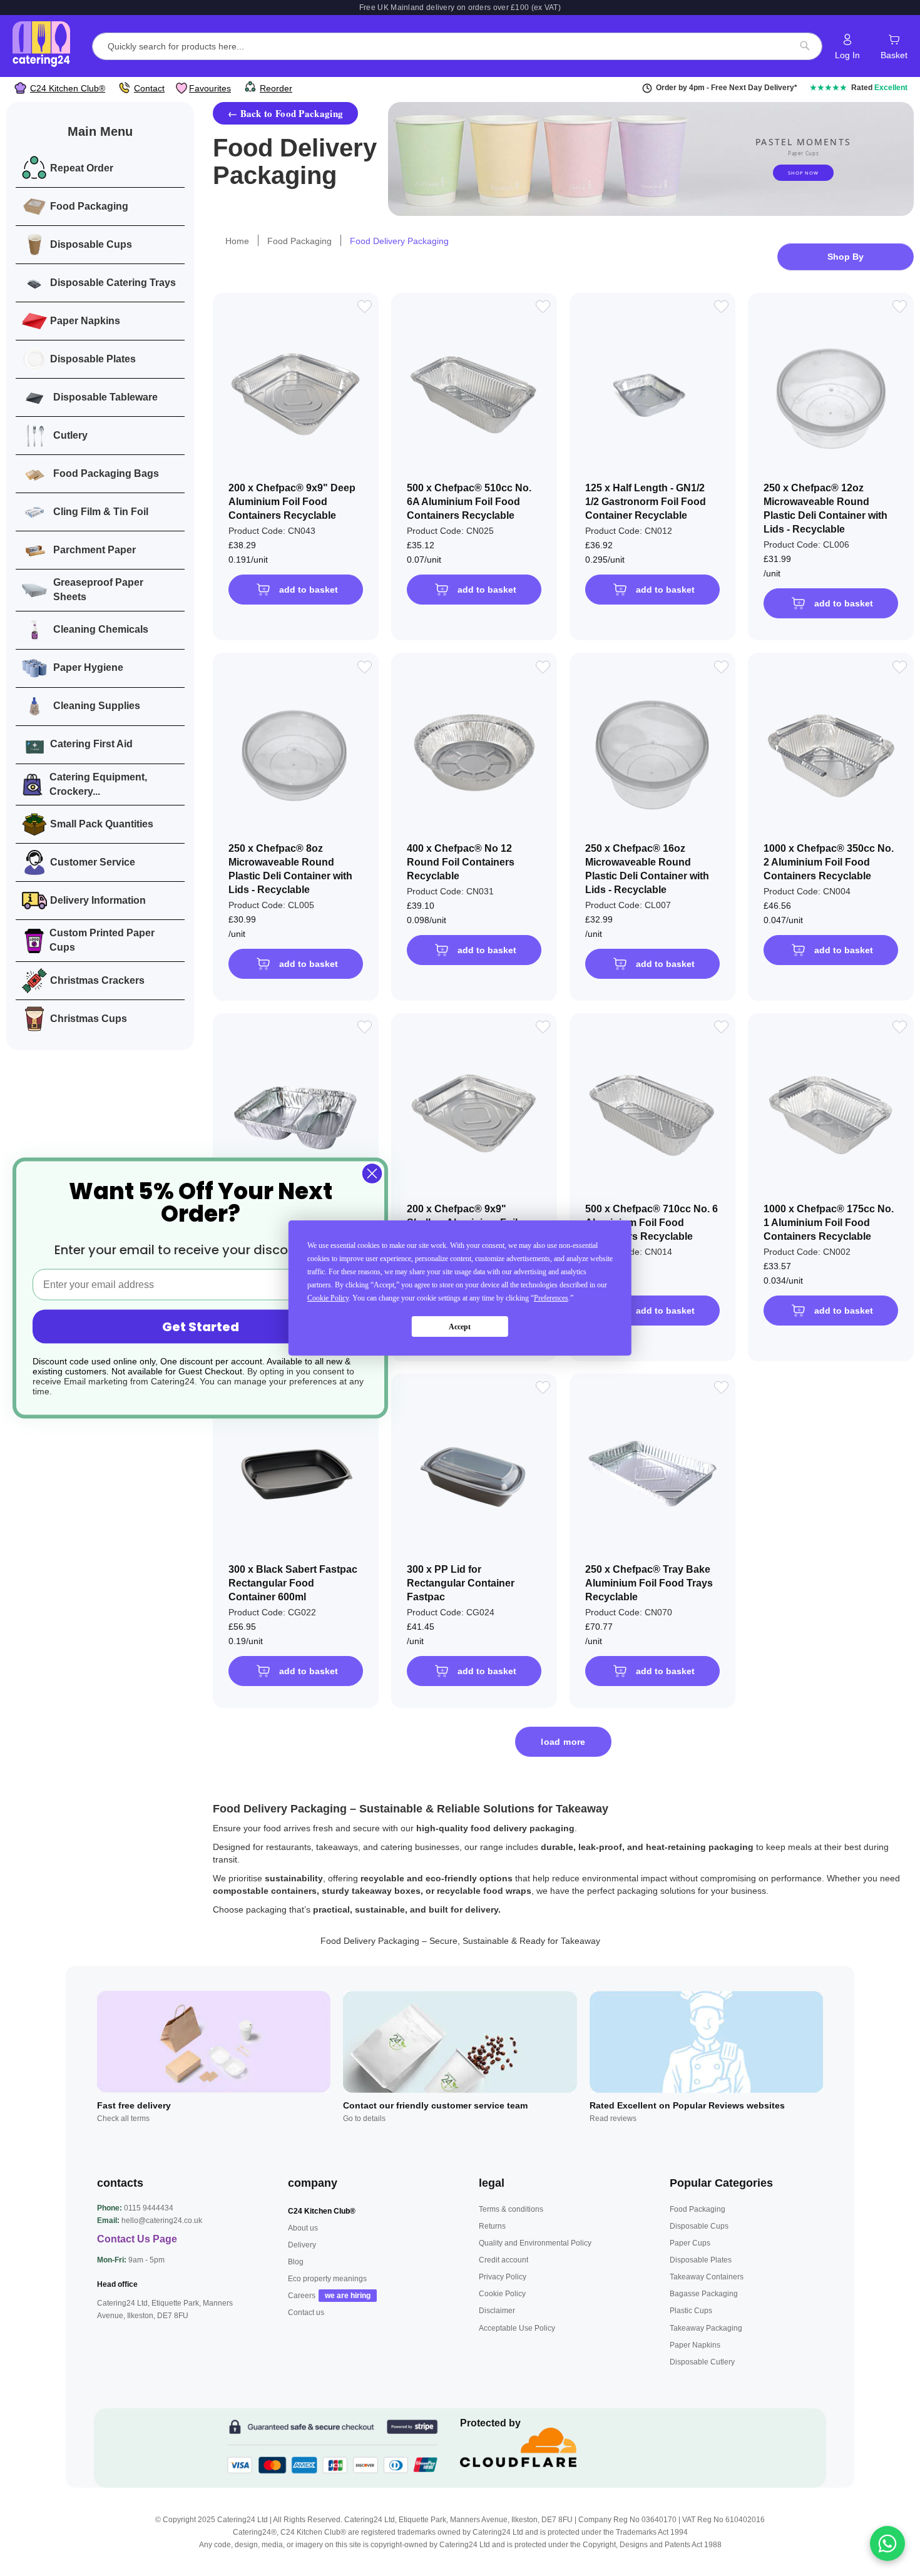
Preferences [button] (551, 1298)
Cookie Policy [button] (328, 1298)
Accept (460, 1327)
